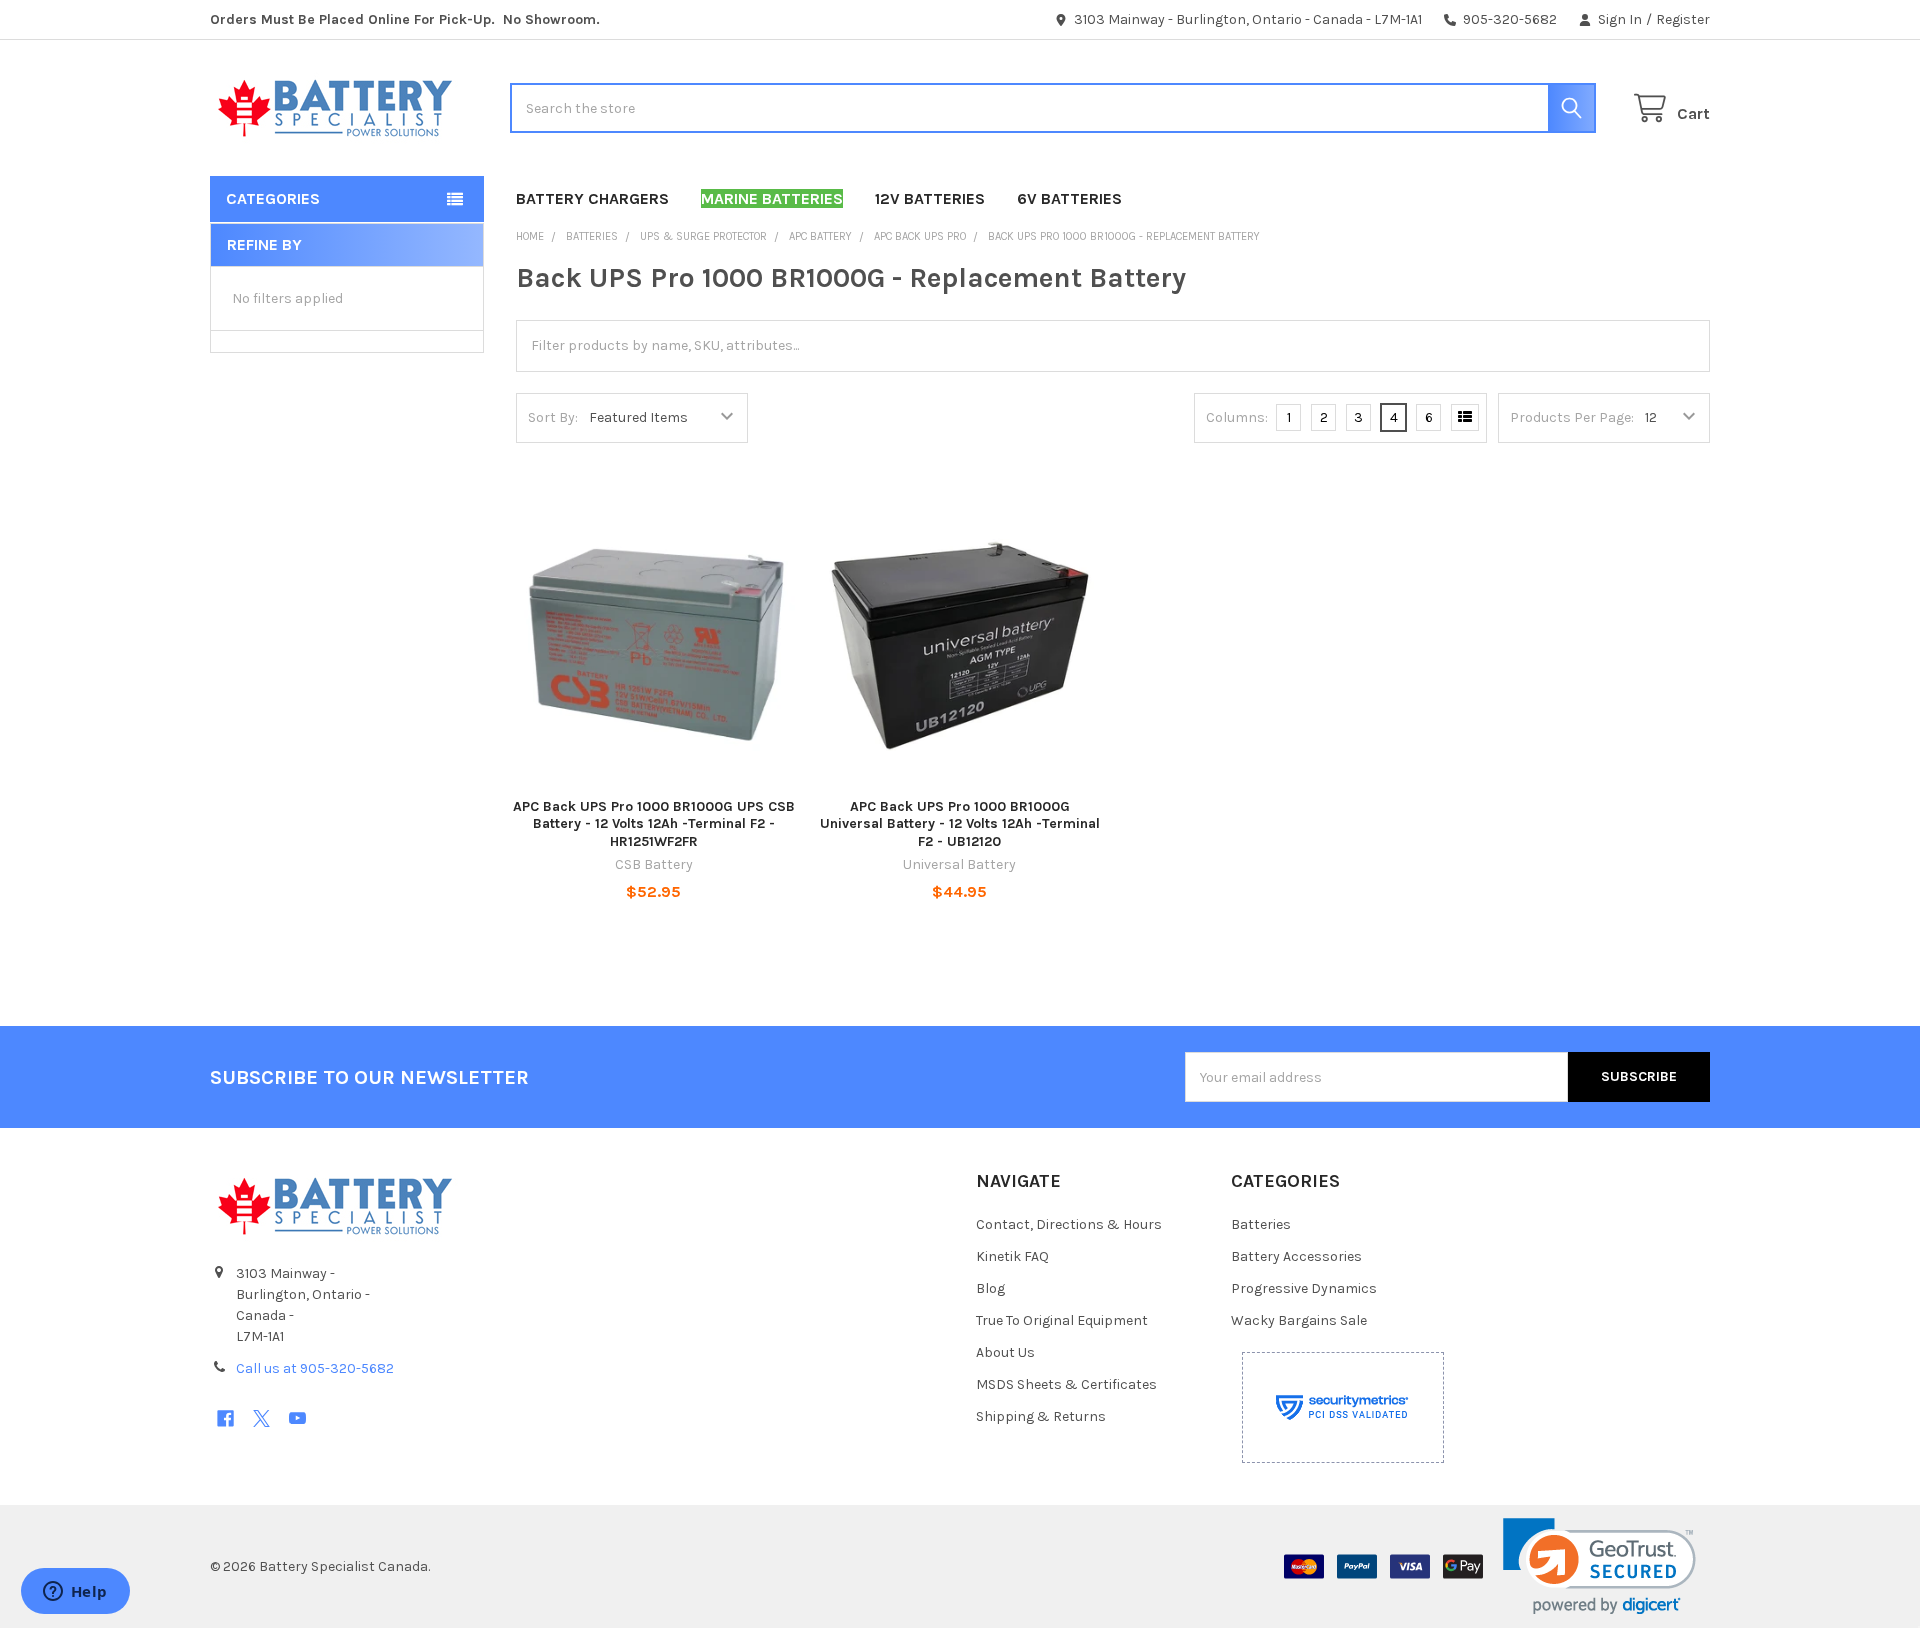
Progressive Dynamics (1304, 1288)
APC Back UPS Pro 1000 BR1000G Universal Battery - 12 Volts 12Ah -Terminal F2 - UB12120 (960, 824)
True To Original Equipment (1062, 1320)
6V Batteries (1069, 198)
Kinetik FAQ (1012, 1256)
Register (1683, 19)
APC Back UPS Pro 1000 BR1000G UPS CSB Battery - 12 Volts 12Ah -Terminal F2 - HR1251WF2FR (654, 824)
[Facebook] (225, 1418)
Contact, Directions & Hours (1069, 1224)
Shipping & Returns (1041, 1416)
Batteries (1261, 1224)
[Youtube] (297, 1418)
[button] (1599, 1566)
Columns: (1237, 417)
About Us (1005, 1352)
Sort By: (553, 417)
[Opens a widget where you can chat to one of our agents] (75, 1593)
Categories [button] (273, 198)
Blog (990, 1288)
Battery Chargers (592, 198)
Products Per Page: (1572, 417)
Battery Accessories (1296, 1256)
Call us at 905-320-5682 (315, 1368)
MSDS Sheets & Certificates (1066, 1384)
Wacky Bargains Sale (1299, 1320)
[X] (261, 1418)
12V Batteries (930, 198)
